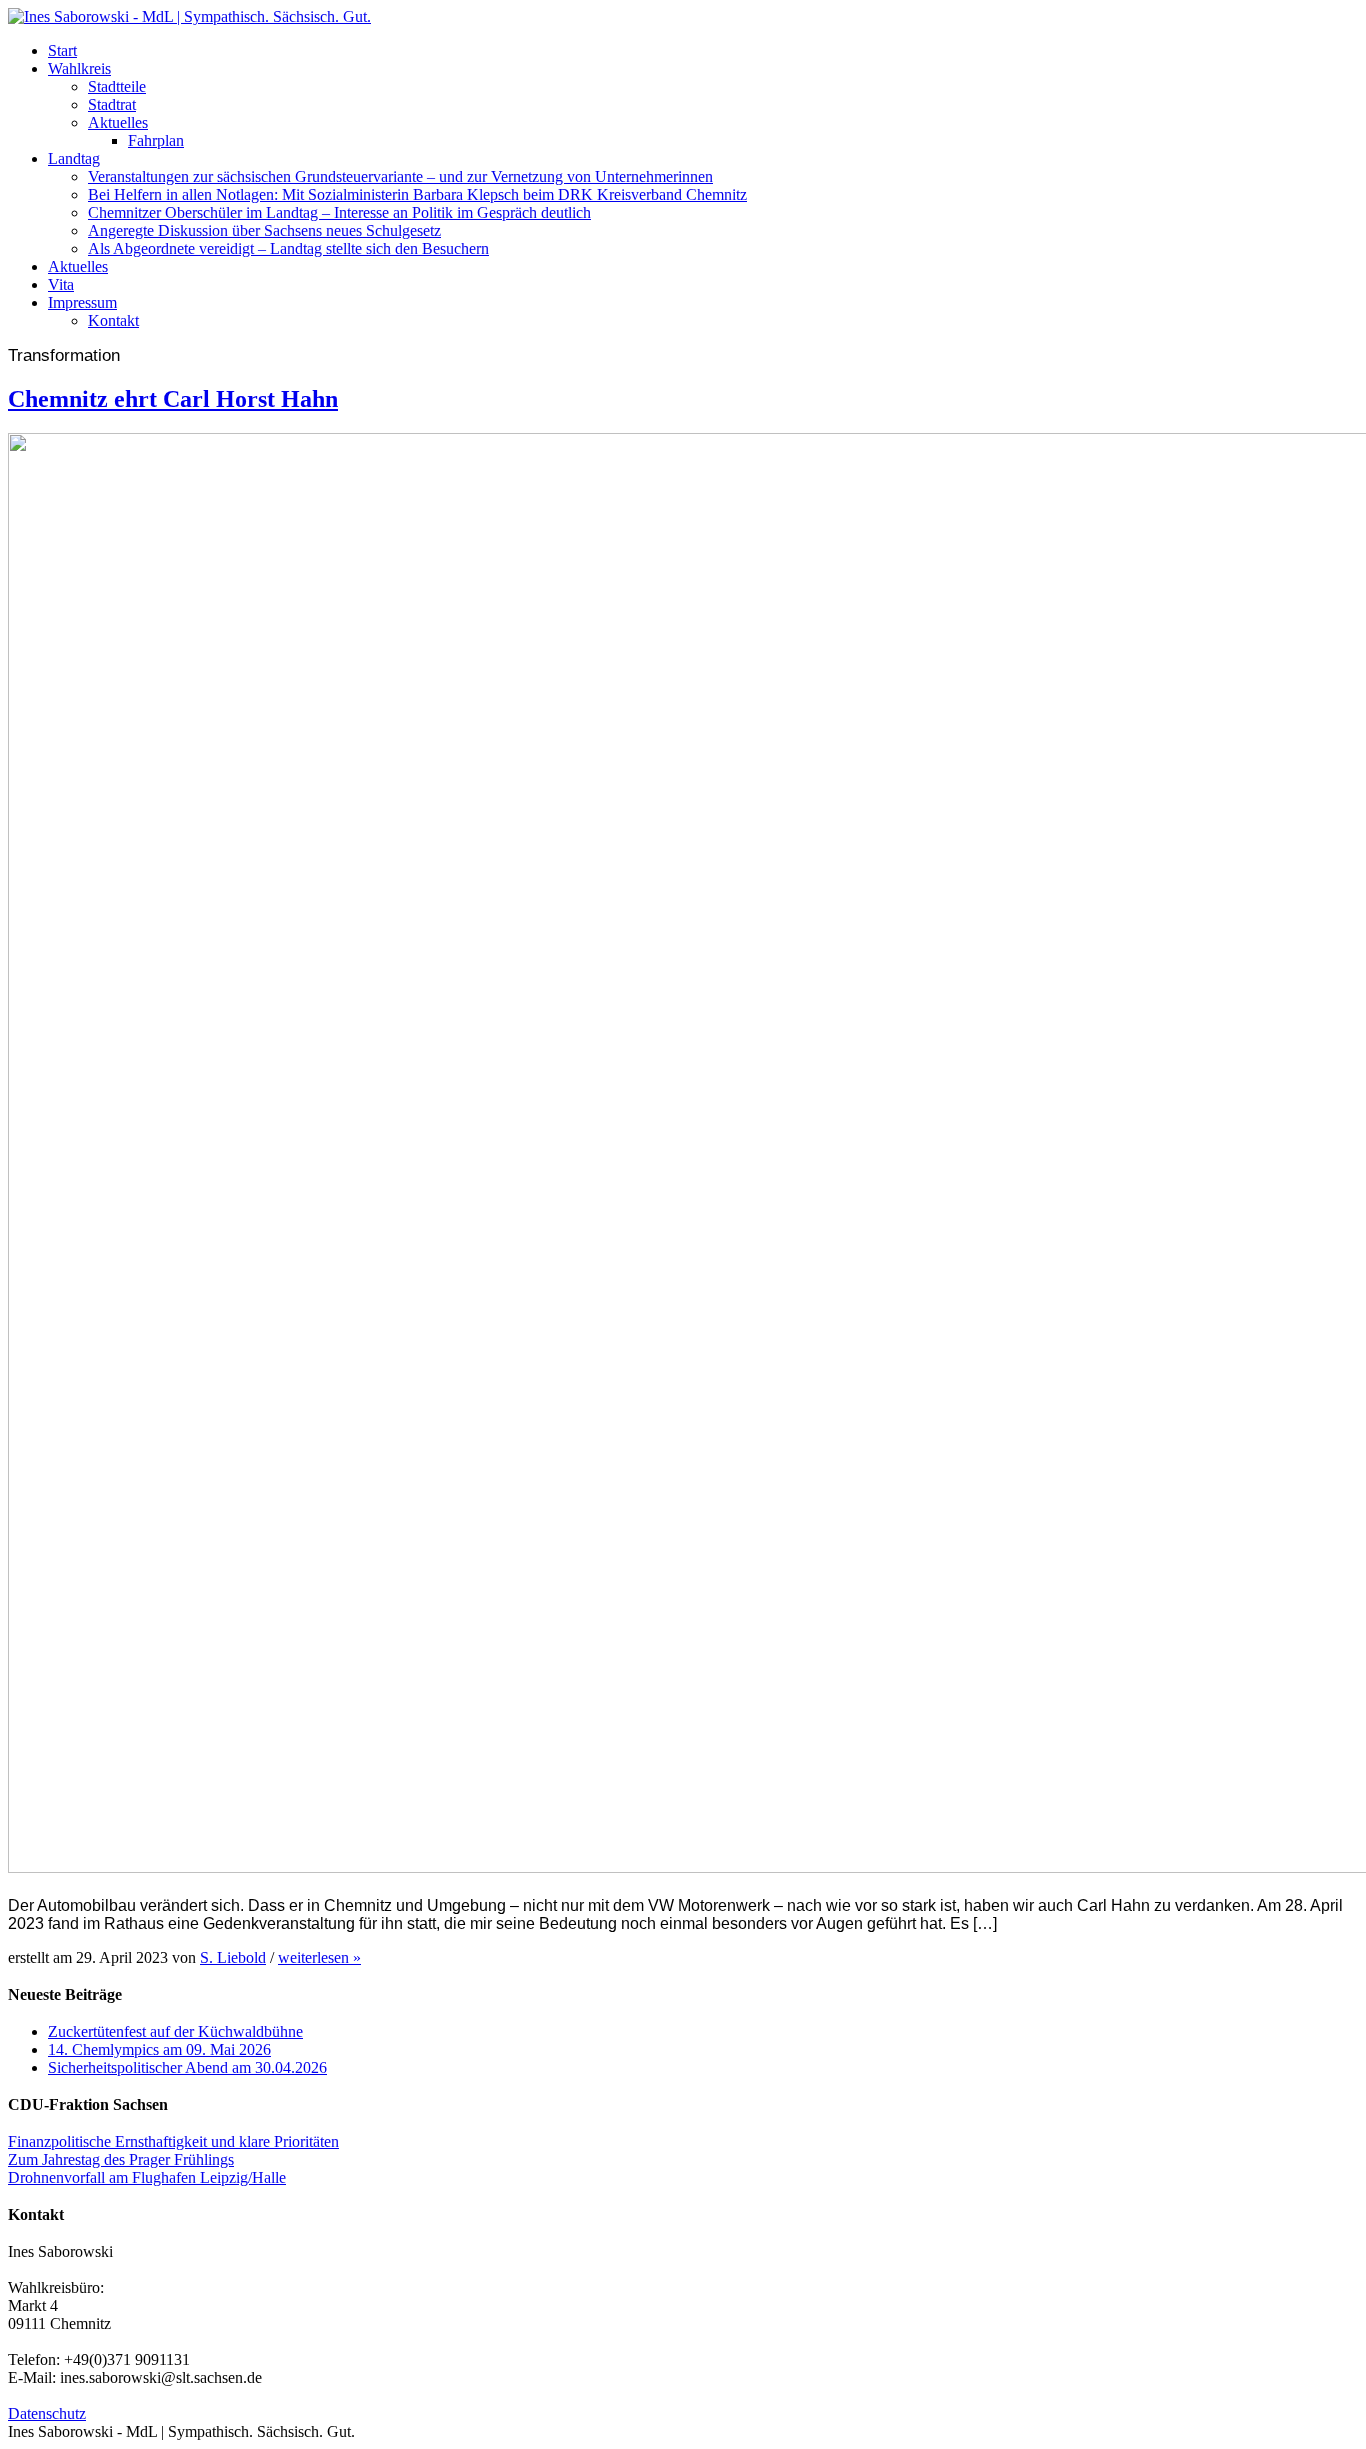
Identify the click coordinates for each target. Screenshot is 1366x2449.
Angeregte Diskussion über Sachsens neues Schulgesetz (264, 230)
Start (62, 50)
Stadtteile (117, 86)
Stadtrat (112, 104)
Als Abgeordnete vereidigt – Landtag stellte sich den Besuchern (288, 248)
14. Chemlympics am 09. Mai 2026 (159, 2049)
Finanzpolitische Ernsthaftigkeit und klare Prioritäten (173, 2141)
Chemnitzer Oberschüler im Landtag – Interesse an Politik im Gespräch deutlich (339, 212)
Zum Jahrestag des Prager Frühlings (121, 2159)
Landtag (74, 158)
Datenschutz (47, 2413)
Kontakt (113, 320)
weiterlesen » (319, 1957)
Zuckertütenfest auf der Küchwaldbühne (175, 2031)
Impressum (82, 302)
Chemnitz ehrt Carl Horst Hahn (173, 399)
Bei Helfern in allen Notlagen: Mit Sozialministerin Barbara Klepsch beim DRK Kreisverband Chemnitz (417, 194)
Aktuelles (118, 122)
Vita (61, 284)
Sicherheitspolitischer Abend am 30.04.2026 (187, 2067)
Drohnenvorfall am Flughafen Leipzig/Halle (147, 2177)
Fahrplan (156, 140)
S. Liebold (233, 1957)
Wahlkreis (79, 68)
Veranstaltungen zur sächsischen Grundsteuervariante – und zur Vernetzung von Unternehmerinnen (400, 176)
